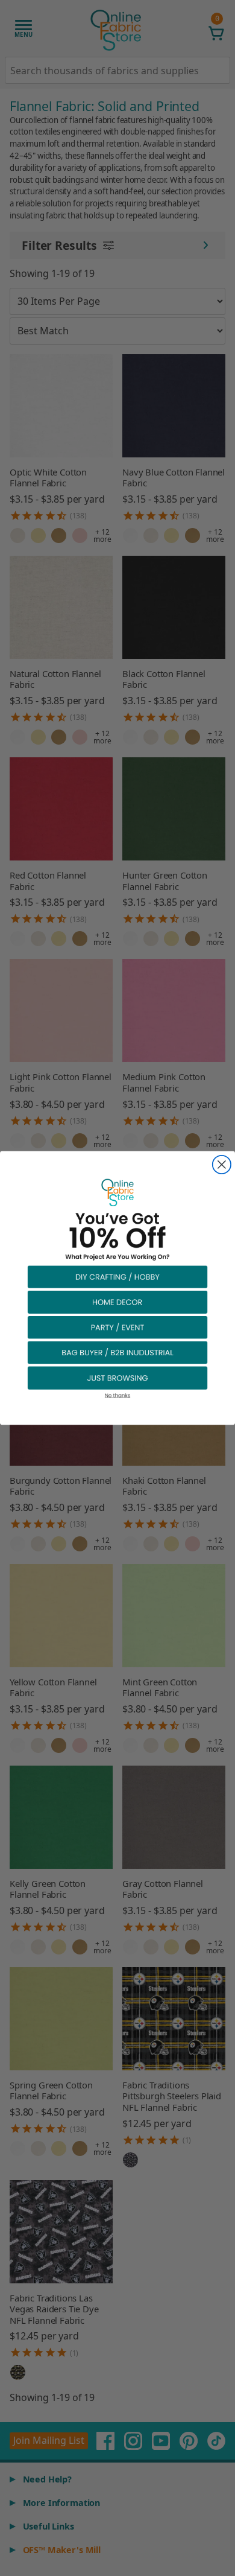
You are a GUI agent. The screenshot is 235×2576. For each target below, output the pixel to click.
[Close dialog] (222, 1165)
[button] (117, 1276)
